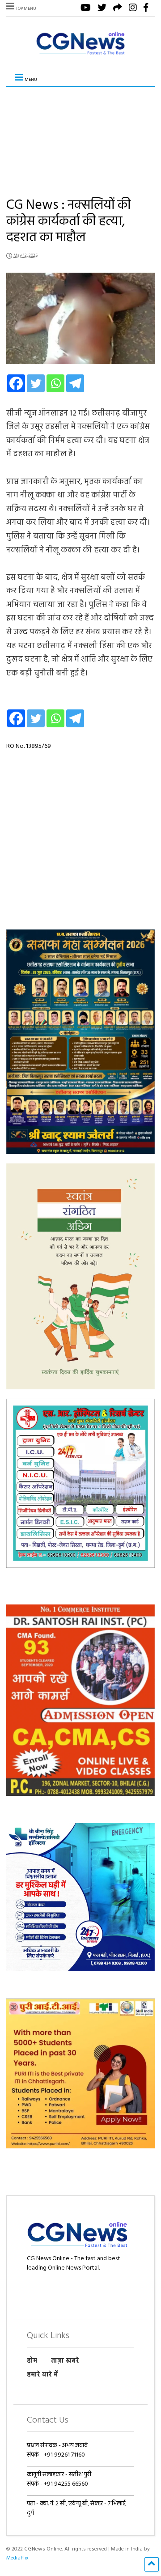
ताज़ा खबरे (65, 2361)
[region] (80, 1042)
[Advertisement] (80, 135)
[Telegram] (75, 383)
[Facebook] (16, 383)
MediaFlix (17, 2558)
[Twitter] (36, 383)
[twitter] (102, 9)
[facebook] (146, 9)
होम (32, 2361)
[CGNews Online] (80, 55)
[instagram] (133, 9)
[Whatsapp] (55, 383)
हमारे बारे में (42, 2375)
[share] (118, 9)
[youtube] (86, 9)
